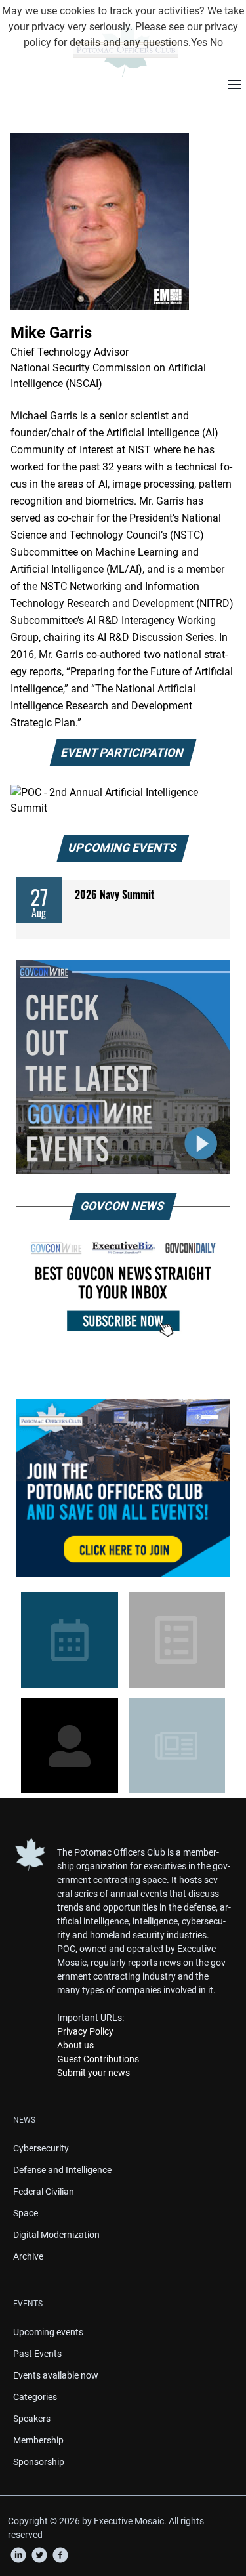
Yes (199, 42)
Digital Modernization (56, 2235)
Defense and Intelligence (62, 2170)
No (216, 42)
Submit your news (93, 2073)
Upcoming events (48, 2332)
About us (75, 2045)
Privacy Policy (85, 2031)
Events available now (56, 2375)
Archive (28, 2256)
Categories (35, 2397)
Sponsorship (39, 2462)
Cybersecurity (41, 2148)
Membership (38, 2440)
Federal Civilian (44, 2192)
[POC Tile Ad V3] (123, 1488)
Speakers (32, 2419)
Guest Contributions (98, 2059)
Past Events (37, 2354)
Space (26, 2213)
